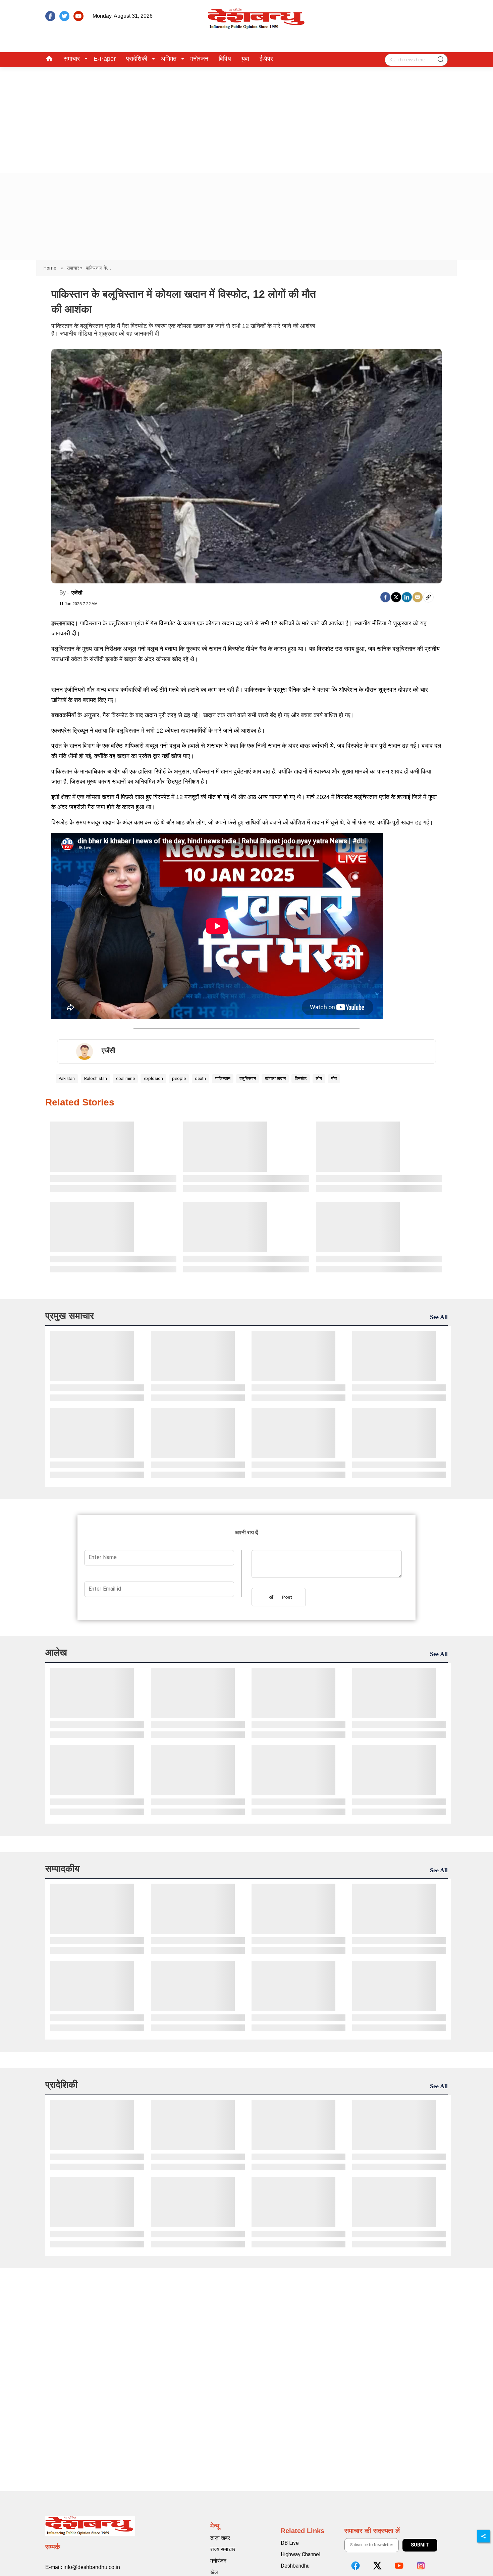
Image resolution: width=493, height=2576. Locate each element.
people (179, 1078)
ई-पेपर (266, 59)
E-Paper (105, 59)
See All (439, 1317)
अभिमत (169, 59)
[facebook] (50, 16)
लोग (319, 1078)
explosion (153, 1078)
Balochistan (96, 1078)
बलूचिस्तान (248, 1078)
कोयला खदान (275, 1078)
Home (50, 268)
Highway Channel (300, 2554)
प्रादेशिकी (137, 59)
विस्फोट (301, 1078)
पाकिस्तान (223, 1078)
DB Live (290, 2543)
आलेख (56, 1652)
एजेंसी (77, 593)
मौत (334, 1078)
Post (286, 1597)
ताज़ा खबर (220, 2538)
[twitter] (64, 16)
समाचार (72, 59)
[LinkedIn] (407, 597)
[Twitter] (396, 597)
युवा (245, 59)
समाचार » (75, 268)
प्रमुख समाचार (70, 1316)
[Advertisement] (246, 117)
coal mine (125, 1078)
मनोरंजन (199, 59)
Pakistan (67, 1078)
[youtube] (78, 16)
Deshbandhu (295, 2566)
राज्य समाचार (223, 2549)
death (200, 1078)
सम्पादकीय (63, 1869)
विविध (225, 59)
